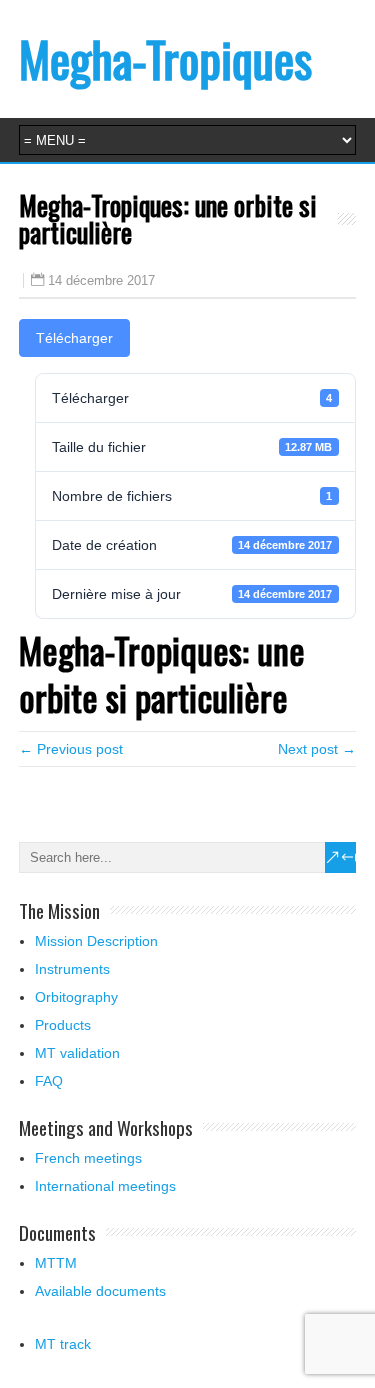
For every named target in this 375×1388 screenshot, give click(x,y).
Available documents (100, 1291)
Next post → (317, 749)
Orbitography (76, 997)
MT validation (77, 1053)
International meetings (105, 1186)
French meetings (88, 1158)
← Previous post (71, 749)
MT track (63, 1344)
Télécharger (74, 338)
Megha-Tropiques (165, 58)
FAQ (49, 1081)
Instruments (72, 969)
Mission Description (96, 941)
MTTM (56, 1263)
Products (63, 1025)
